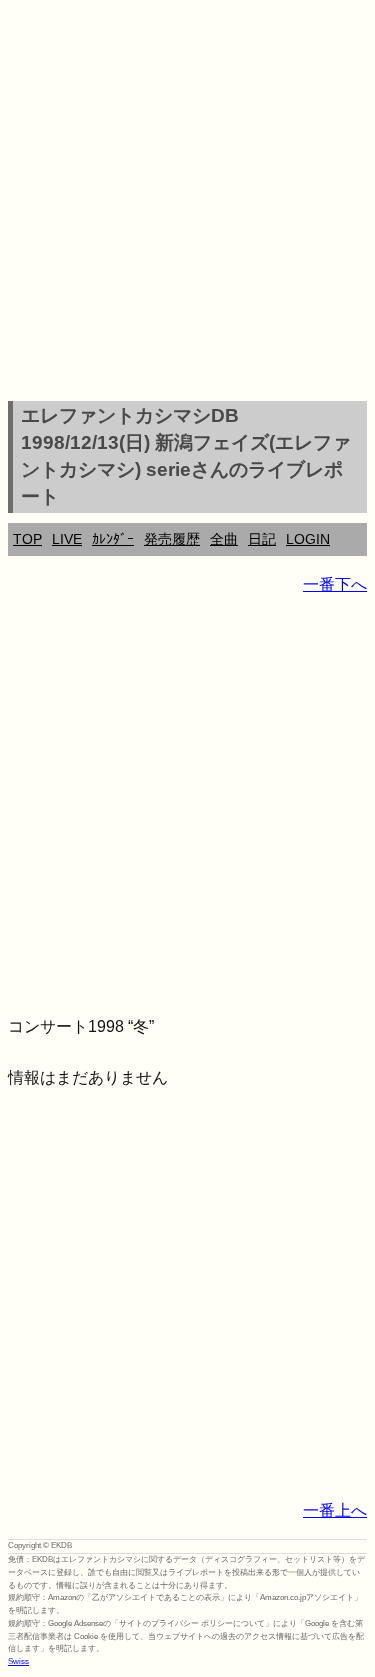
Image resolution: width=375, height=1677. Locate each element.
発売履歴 (172, 539)
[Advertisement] (187, 203)
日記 (262, 539)
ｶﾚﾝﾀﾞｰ (113, 539)
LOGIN (308, 539)
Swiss (18, 1661)
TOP (27, 539)
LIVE (67, 539)
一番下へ (335, 584)
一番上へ (335, 1510)
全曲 (224, 539)
